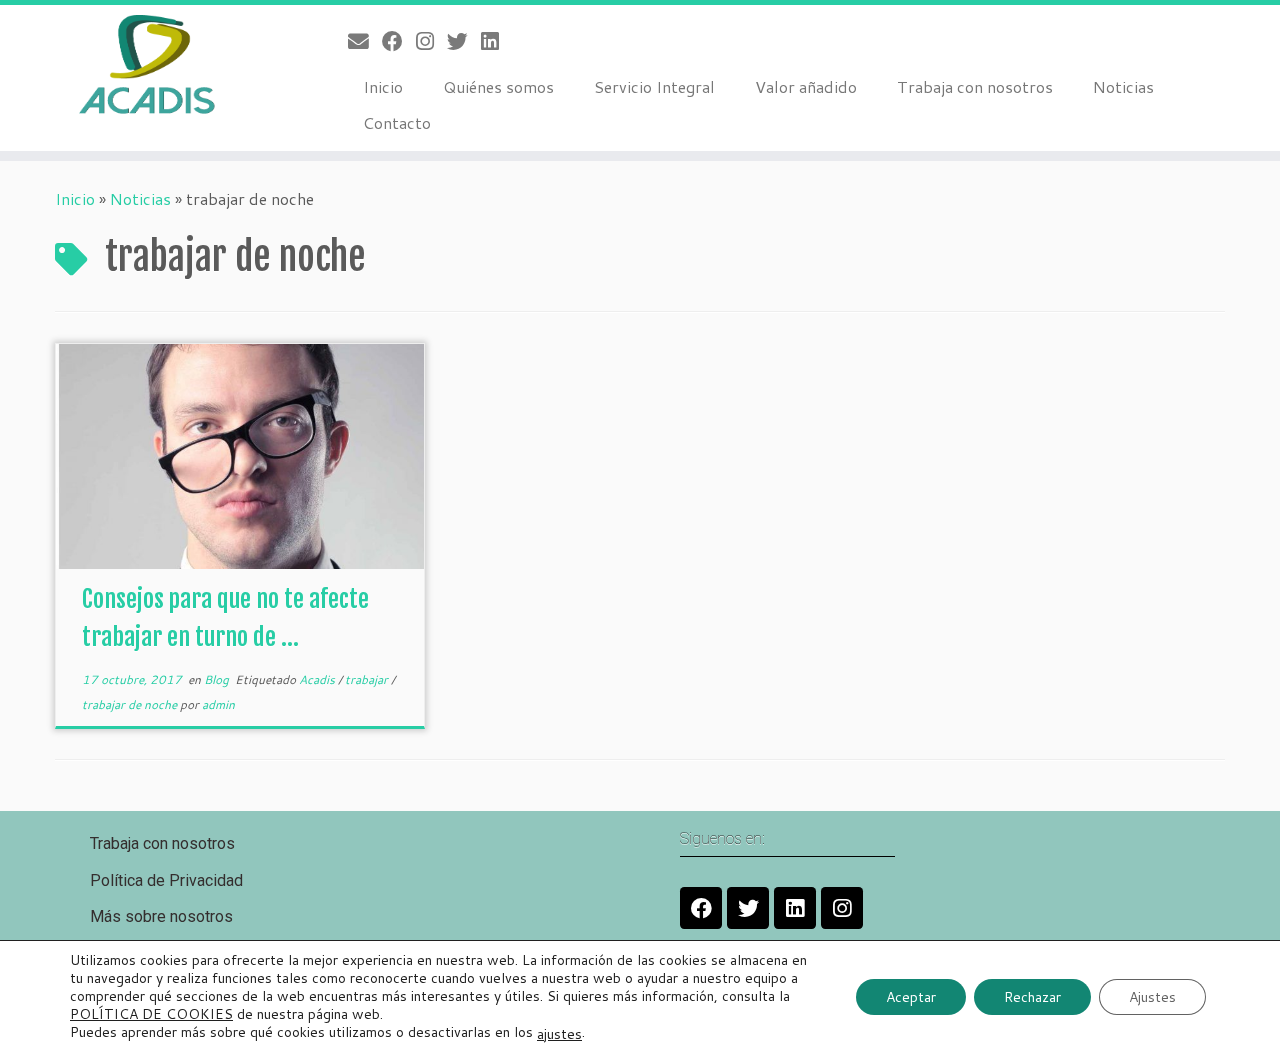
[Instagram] (842, 908)
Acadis (318, 679)
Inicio (383, 86)
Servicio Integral (654, 86)
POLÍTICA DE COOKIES (151, 1014)
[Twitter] (748, 908)
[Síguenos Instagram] (431, 41)
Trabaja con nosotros (975, 86)
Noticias (1123, 86)
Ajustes (1152, 996)
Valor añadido (806, 86)
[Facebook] (701, 908)
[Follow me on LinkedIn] (496, 41)
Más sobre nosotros (161, 916)
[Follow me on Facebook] (399, 41)
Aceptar (911, 996)
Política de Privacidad (166, 880)
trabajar (368, 679)
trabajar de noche (131, 704)
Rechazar (1032, 996)
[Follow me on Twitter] (464, 41)
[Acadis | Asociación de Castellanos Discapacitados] (147, 65)
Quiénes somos (498, 86)
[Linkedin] (795, 908)
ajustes (559, 1033)
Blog (218, 679)
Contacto (397, 122)
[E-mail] (365, 41)
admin (218, 704)
